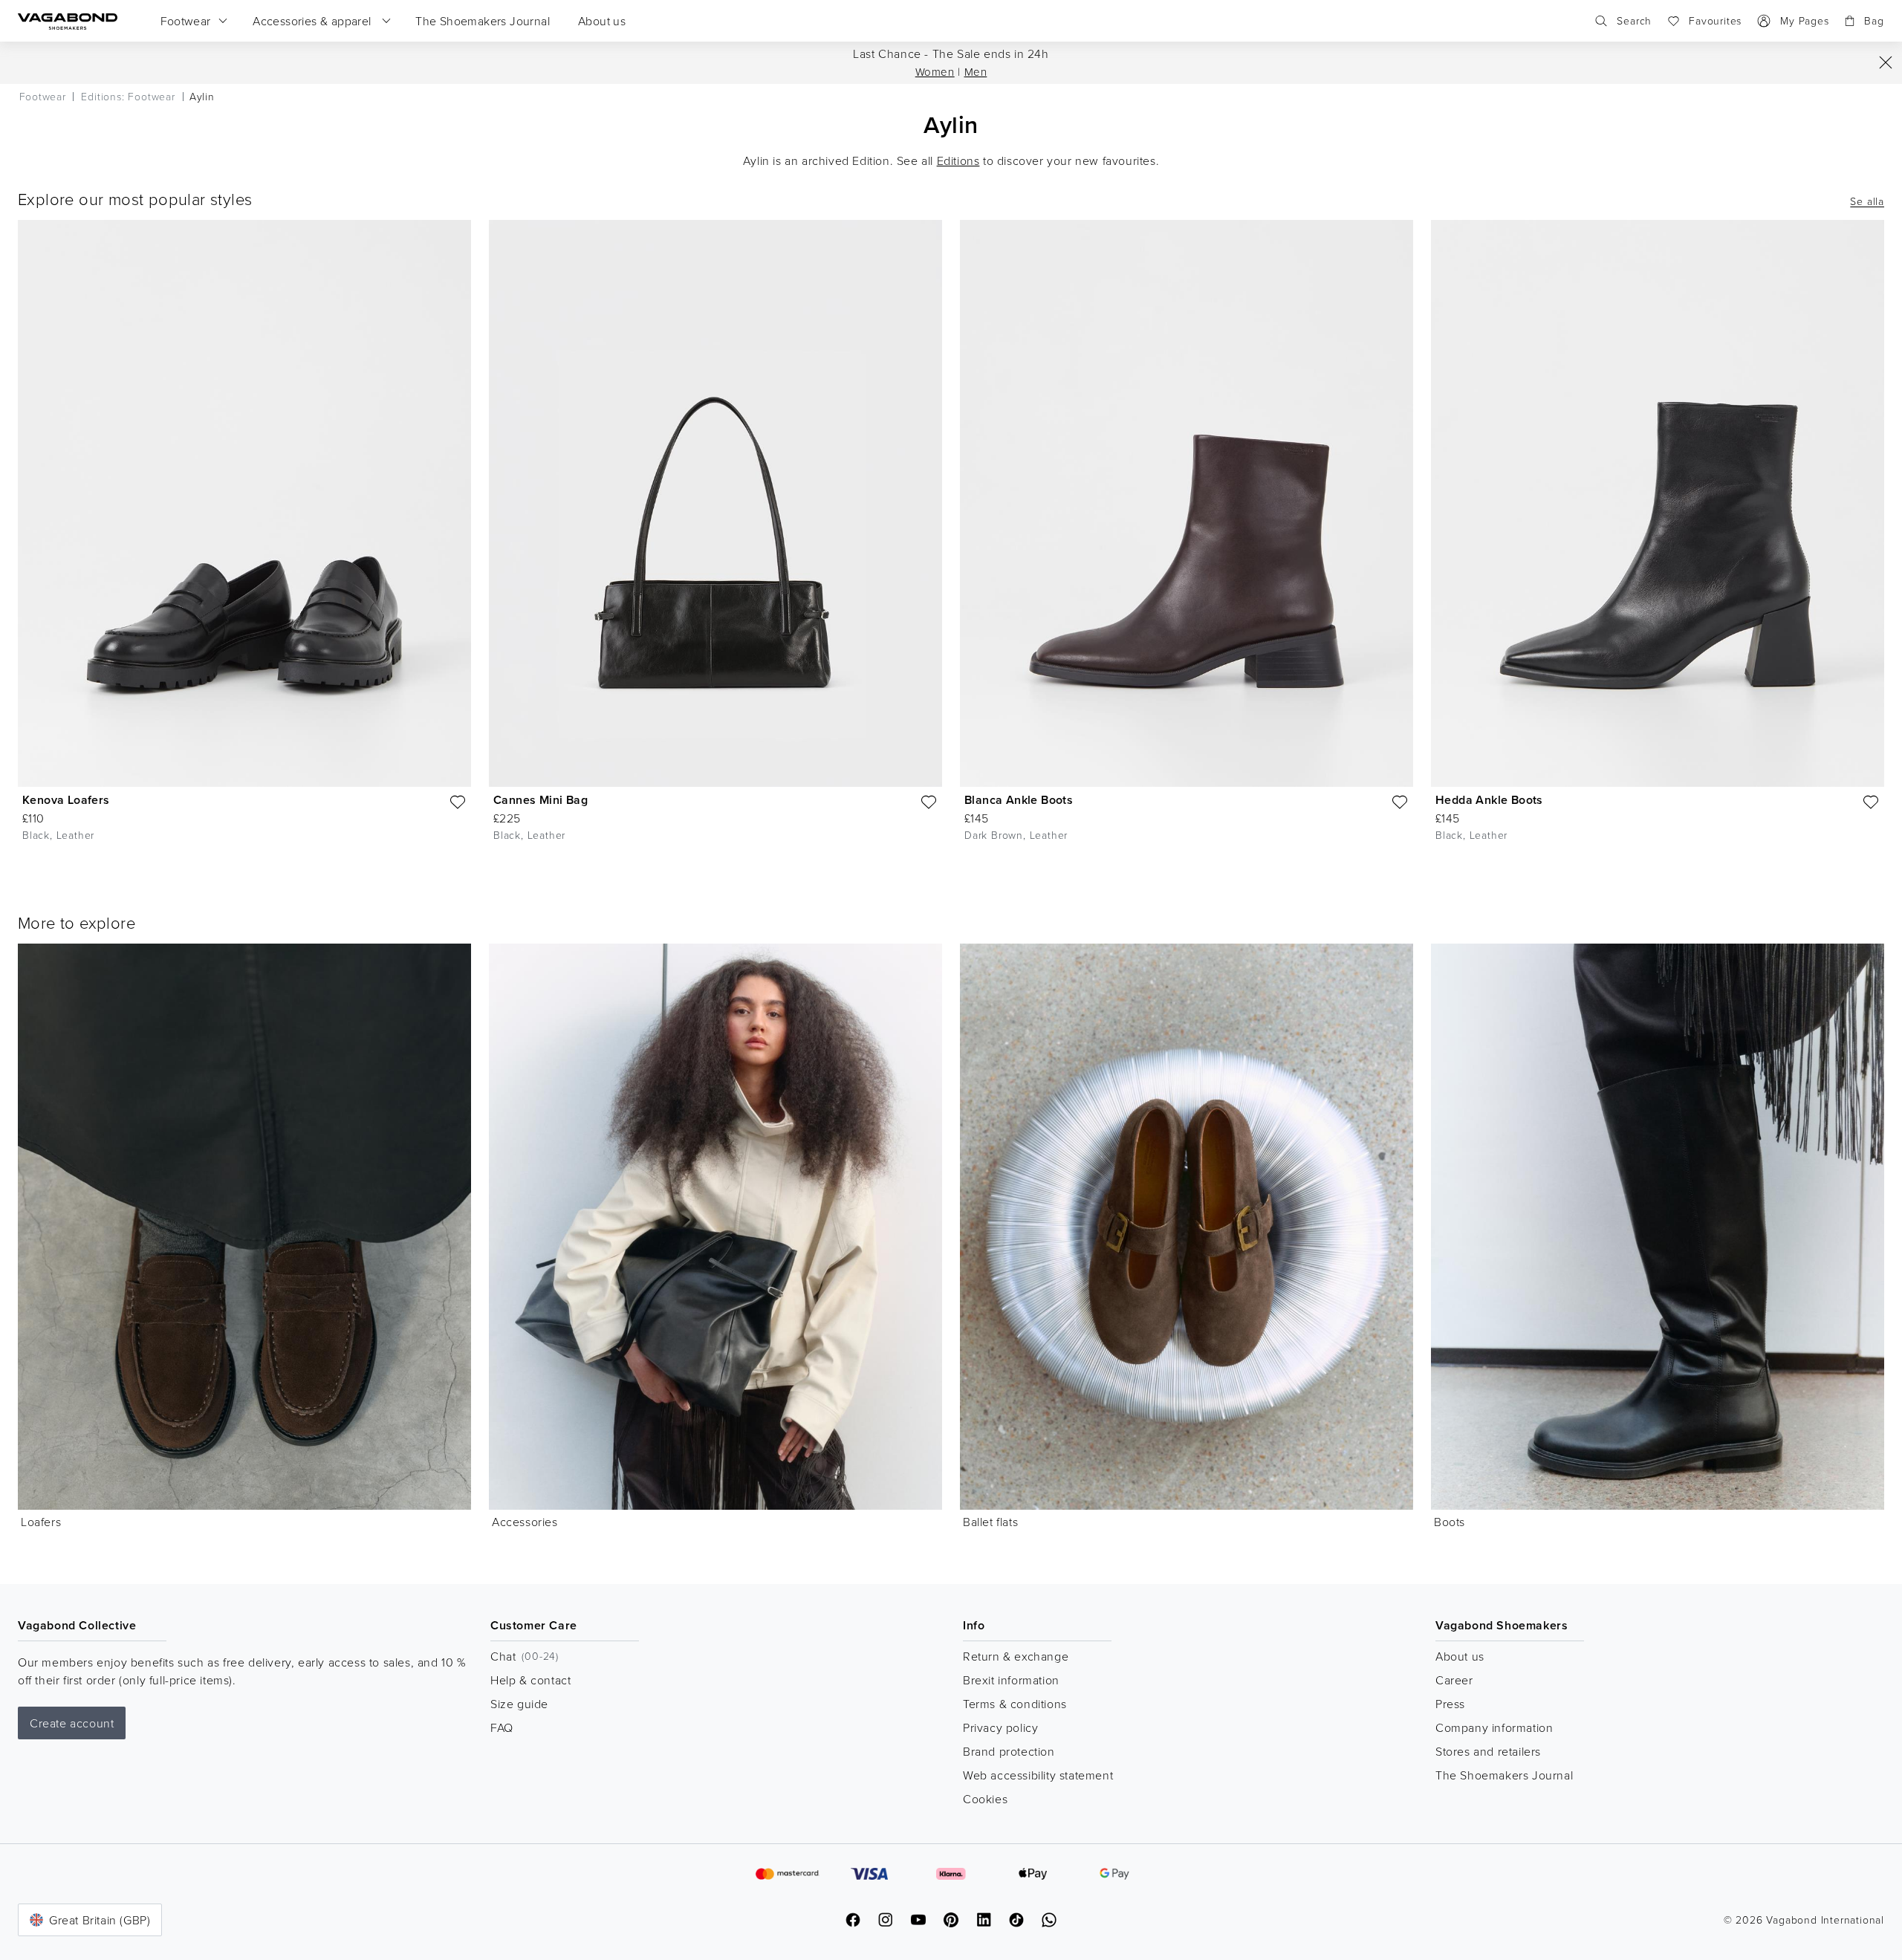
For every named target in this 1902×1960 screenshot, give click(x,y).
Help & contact (530, 1680)
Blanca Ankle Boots (1019, 800)
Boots (1450, 1522)
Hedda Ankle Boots (1489, 800)
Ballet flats (990, 1522)
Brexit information (1011, 1680)
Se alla (1867, 201)
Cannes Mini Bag (541, 800)
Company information (1494, 1727)
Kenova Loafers (66, 800)
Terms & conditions (1015, 1704)
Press (1450, 1704)
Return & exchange (1016, 1656)
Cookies (985, 1799)
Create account (72, 1723)
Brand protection (1009, 1751)
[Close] (1886, 62)
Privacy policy (1000, 1727)
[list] (951, 542)
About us (1460, 1656)
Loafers (41, 1522)
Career (1454, 1680)
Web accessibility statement (1038, 1775)
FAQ (502, 1727)
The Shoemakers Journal (1504, 1775)
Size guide (519, 1704)
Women (935, 72)
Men (976, 72)
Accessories (525, 1522)
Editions (958, 160)
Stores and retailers (1488, 1751)
